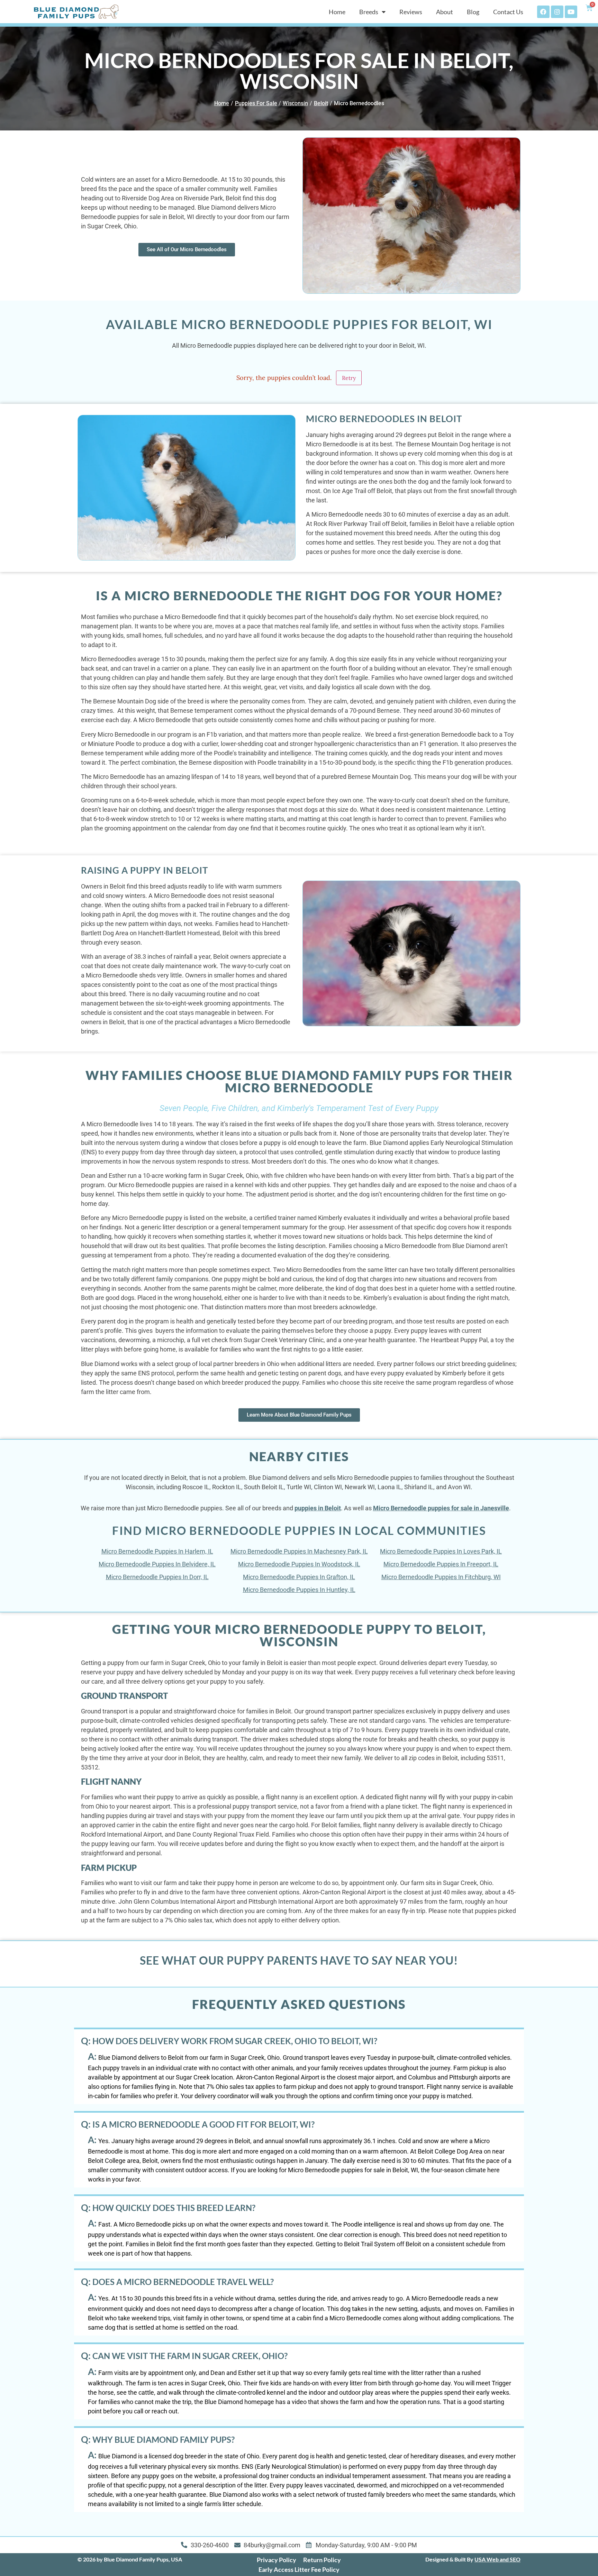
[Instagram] (557, 12)
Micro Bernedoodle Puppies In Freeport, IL (441, 1564)
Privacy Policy (277, 2560)
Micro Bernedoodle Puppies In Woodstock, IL (299, 1564)
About (445, 12)
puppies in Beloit (318, 1508)
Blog (473, 12)
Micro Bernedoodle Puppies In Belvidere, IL (157, 1564)
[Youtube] (571, 12)
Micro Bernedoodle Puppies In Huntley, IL (299, 1590)
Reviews (411, 12)
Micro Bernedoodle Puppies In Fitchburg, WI (441, 1577)
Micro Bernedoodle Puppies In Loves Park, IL (441, 1551)
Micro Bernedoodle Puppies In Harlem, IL (157, 1551)
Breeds (369, 12)
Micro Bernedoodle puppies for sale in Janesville (441, 1508)
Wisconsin (295, 103)
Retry (349, 378)
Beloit (321, 103)
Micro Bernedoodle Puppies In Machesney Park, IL (299, 1551)
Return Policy (322, 2560)
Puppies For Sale (256, 103)
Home (337, 12)
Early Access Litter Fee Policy (299, 2569)
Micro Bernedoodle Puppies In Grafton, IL (299, 1577)
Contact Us (508, 12)
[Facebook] (543, 12)
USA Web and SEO (497, 2559)
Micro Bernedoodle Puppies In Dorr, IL (157, 1577)
